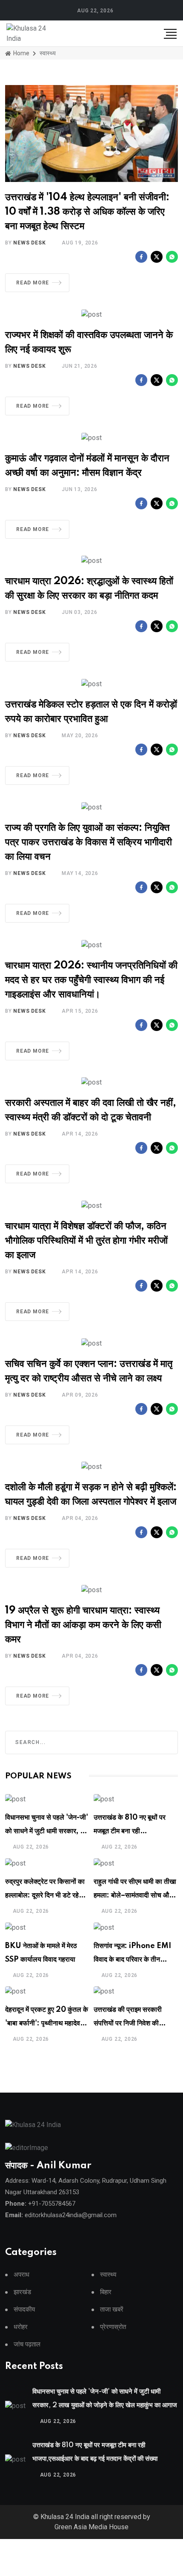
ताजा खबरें (112, 2310)
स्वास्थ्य (108, 2275)
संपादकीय (24, 2310)
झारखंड (22, 2292)
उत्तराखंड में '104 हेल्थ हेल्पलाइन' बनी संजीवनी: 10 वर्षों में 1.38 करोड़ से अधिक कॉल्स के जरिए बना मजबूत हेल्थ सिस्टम (87, 212)
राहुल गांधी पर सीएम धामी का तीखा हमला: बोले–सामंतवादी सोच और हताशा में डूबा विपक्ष (135, 1895)
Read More (33, 283)
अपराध (21, 2275)
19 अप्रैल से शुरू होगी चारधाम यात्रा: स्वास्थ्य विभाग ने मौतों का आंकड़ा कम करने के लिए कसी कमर (83, 1625)
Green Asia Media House (91, 2527)
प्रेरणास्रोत (113, 2327)
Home (21, 53)
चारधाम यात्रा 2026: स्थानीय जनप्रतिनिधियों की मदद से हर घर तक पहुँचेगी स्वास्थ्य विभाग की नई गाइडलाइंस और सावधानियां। (91, 980)
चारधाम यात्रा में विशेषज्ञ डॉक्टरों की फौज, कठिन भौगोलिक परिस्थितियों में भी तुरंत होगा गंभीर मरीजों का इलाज (86, 1241)
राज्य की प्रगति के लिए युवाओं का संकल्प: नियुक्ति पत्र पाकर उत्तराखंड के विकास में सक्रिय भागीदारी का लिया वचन (89, 842)
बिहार (106, 2292)
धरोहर (21, 2327)
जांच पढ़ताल (27, 2345)
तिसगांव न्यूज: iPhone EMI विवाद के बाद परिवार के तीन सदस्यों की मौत (132, 1960)
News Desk (29, 243)
